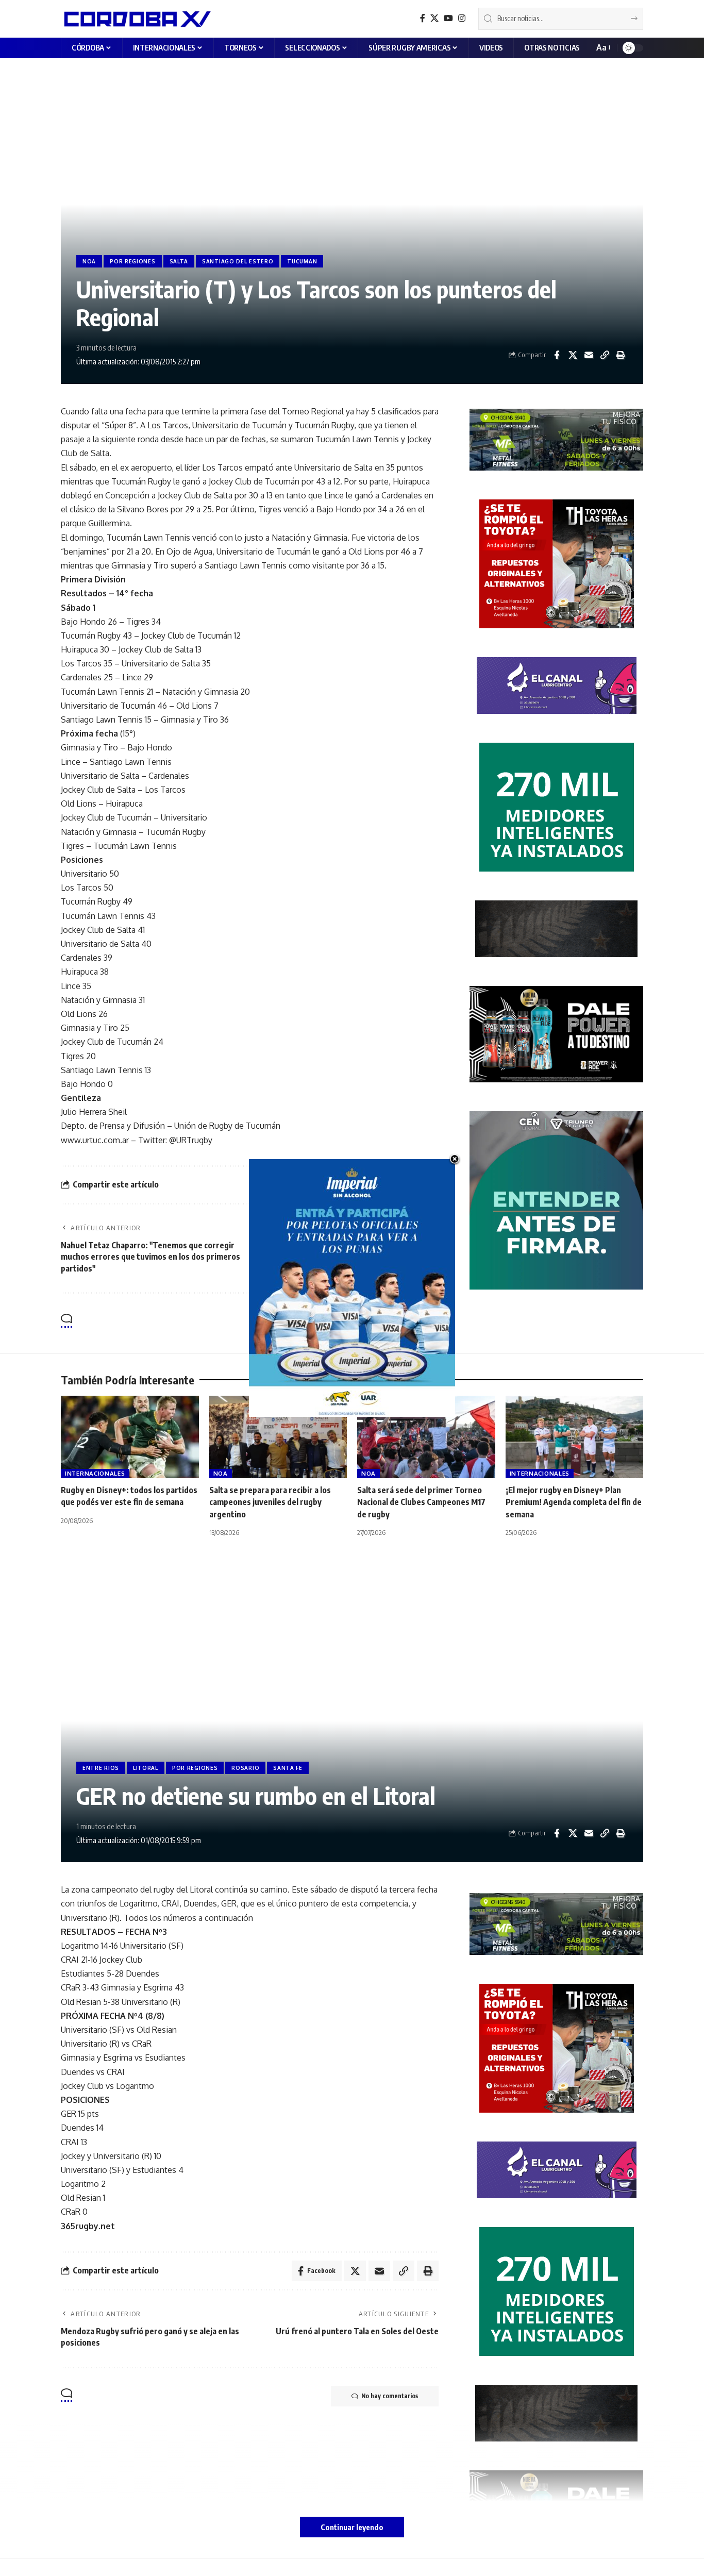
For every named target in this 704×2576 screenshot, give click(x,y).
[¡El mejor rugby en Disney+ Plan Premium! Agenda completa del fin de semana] (575, 1437)
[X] (434, 18)
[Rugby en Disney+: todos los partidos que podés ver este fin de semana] (130, 1437)
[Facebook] (423, 18)
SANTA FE (288, 1768)
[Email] (589, 355)
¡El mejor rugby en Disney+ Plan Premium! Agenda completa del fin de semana (574, 1502)
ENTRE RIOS (101, 1768)
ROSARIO (245, 1768)
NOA (89, 261)
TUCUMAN (302, 261)
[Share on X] (573, 355)
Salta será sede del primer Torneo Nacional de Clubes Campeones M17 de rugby (421, 1502)
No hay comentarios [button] (390, 1321)
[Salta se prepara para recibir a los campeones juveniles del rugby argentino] (278, 1437)
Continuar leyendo (352, 2527)
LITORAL (146, 1768)
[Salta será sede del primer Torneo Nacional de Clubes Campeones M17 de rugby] (426, 1437)
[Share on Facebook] (557, 355)
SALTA (179, 261)
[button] (603, 48)
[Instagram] (462, 18)
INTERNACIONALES (95, 1473)
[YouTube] (448, 18)
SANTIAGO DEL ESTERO (238, 261)
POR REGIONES (132, 261)
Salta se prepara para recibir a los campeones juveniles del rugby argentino (270, 1502)
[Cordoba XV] (136, 19)
